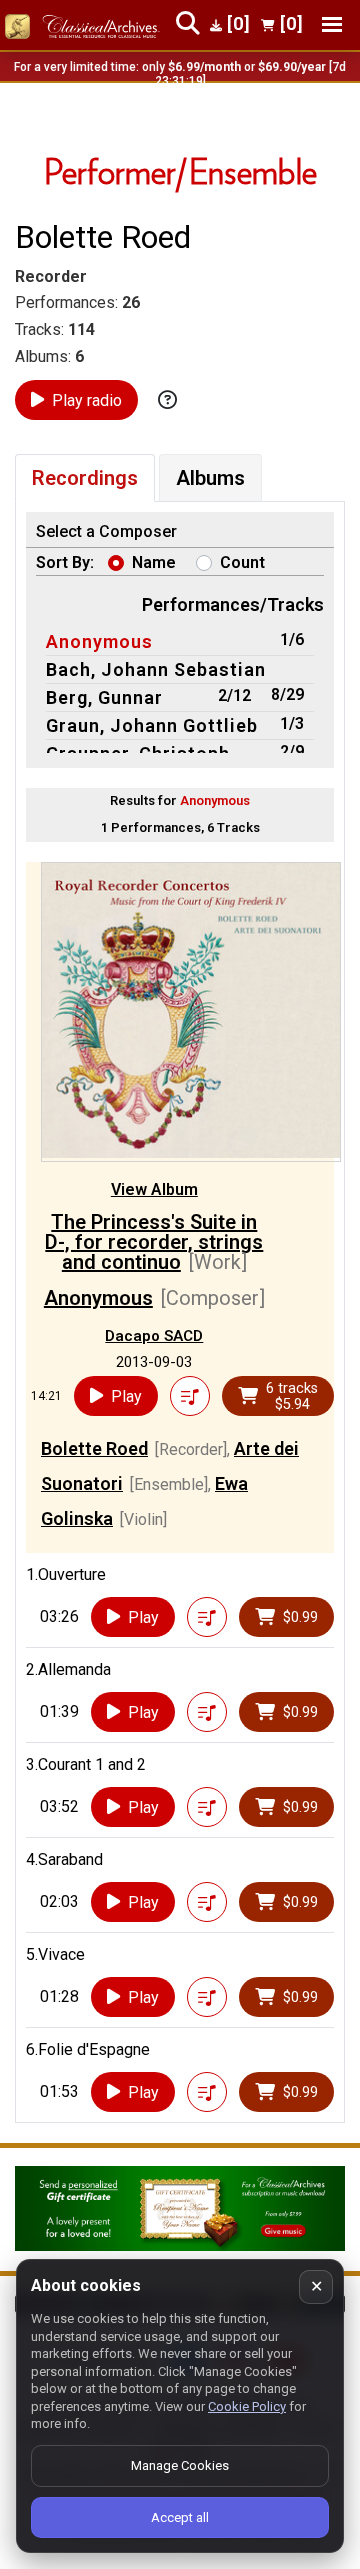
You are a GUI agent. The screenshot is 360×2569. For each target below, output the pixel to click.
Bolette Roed (94, 1448)
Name (154, 562)
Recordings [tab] (85, 478)
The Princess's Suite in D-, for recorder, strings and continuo (154, 1242)
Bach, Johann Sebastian (156, 669)
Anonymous (99, 641)
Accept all (180, 2517)
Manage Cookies (180, 2465)
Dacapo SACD (154, 1336)
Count (242, 562)
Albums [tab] (210, 478)
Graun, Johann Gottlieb (152, 725)
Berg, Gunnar (104, 697)
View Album (154, 1189)
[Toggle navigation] (332, 24)
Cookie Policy (247, 2406)
